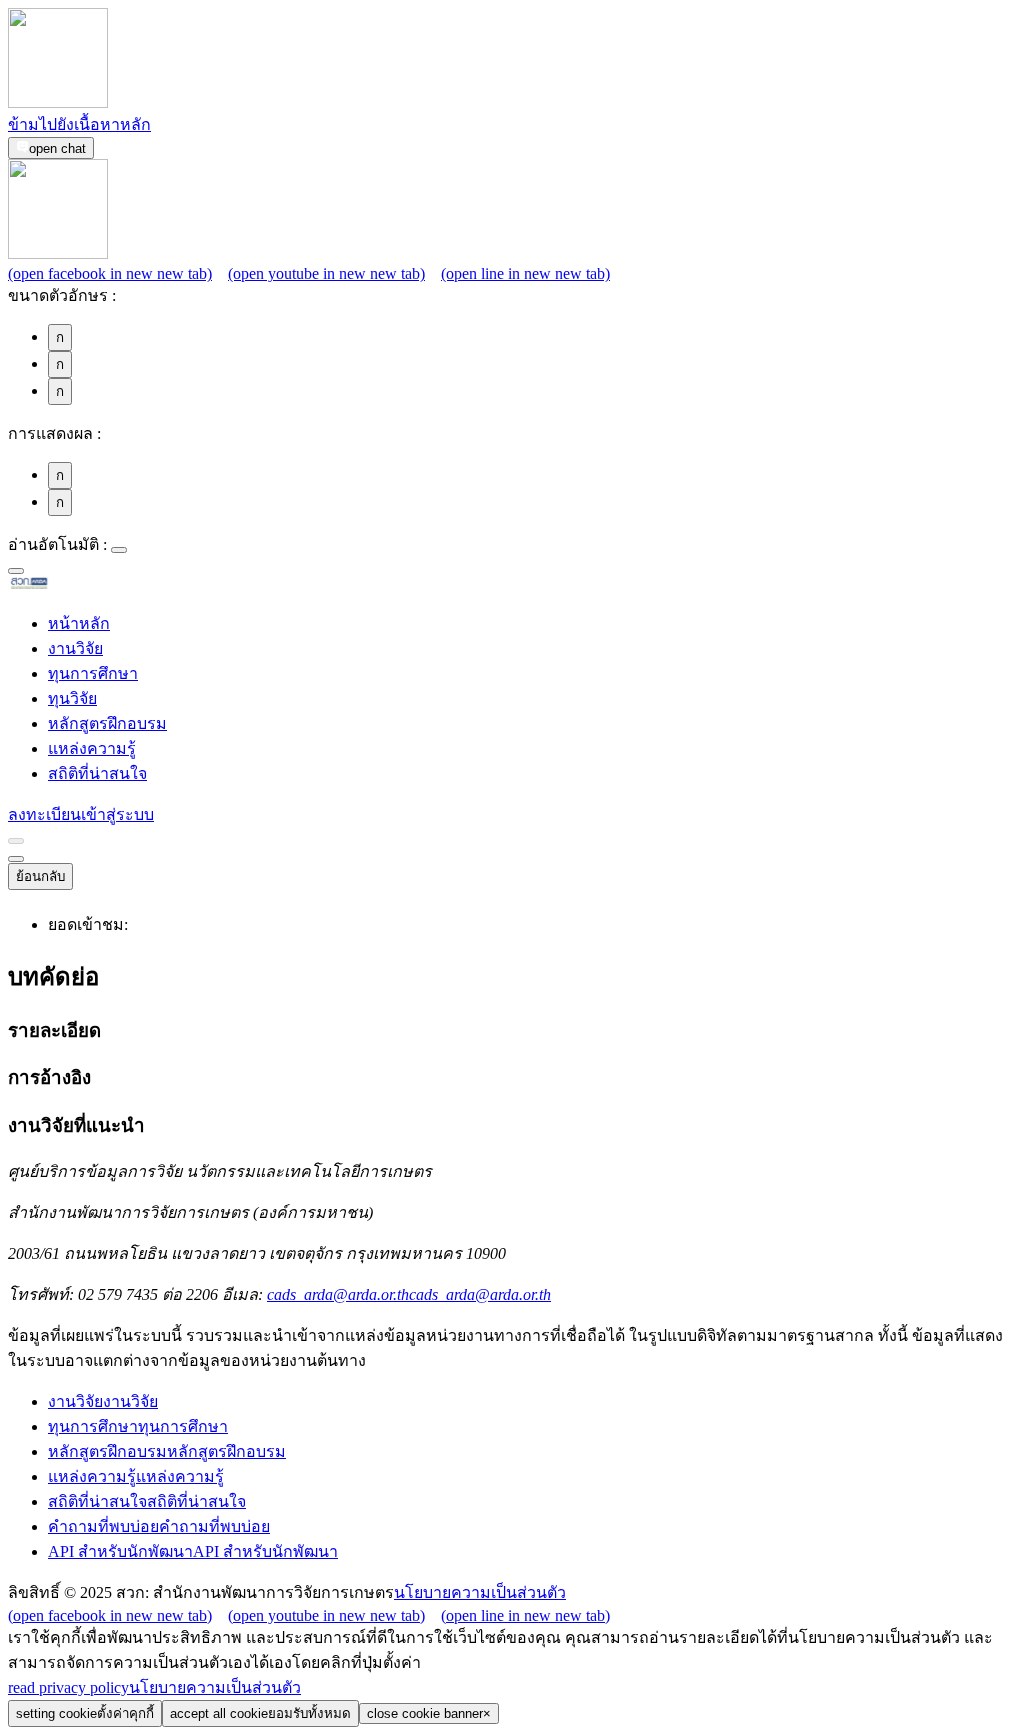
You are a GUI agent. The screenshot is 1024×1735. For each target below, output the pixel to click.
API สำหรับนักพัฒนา (193, 1551)
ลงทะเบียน (44, 814)
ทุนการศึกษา (93, 673)
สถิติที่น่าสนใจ (97, 773)
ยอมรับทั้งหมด (260, 1713)
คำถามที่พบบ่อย (159, 1526)
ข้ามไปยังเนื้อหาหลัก (79, 124)
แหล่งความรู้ (92, 748)
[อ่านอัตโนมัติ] (119, 550)
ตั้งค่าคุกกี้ (85, 1713)
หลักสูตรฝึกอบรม (107, 723)
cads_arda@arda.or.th (409, 1294)
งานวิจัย (75, 648)
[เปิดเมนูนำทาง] (16, 859)
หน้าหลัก (79, 623)
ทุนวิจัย (72, 698)
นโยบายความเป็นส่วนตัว (480, 1592)
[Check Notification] (16, 841)
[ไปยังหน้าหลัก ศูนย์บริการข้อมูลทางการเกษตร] (61, 585)
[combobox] (16, 571)
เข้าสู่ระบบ (117, 814)
